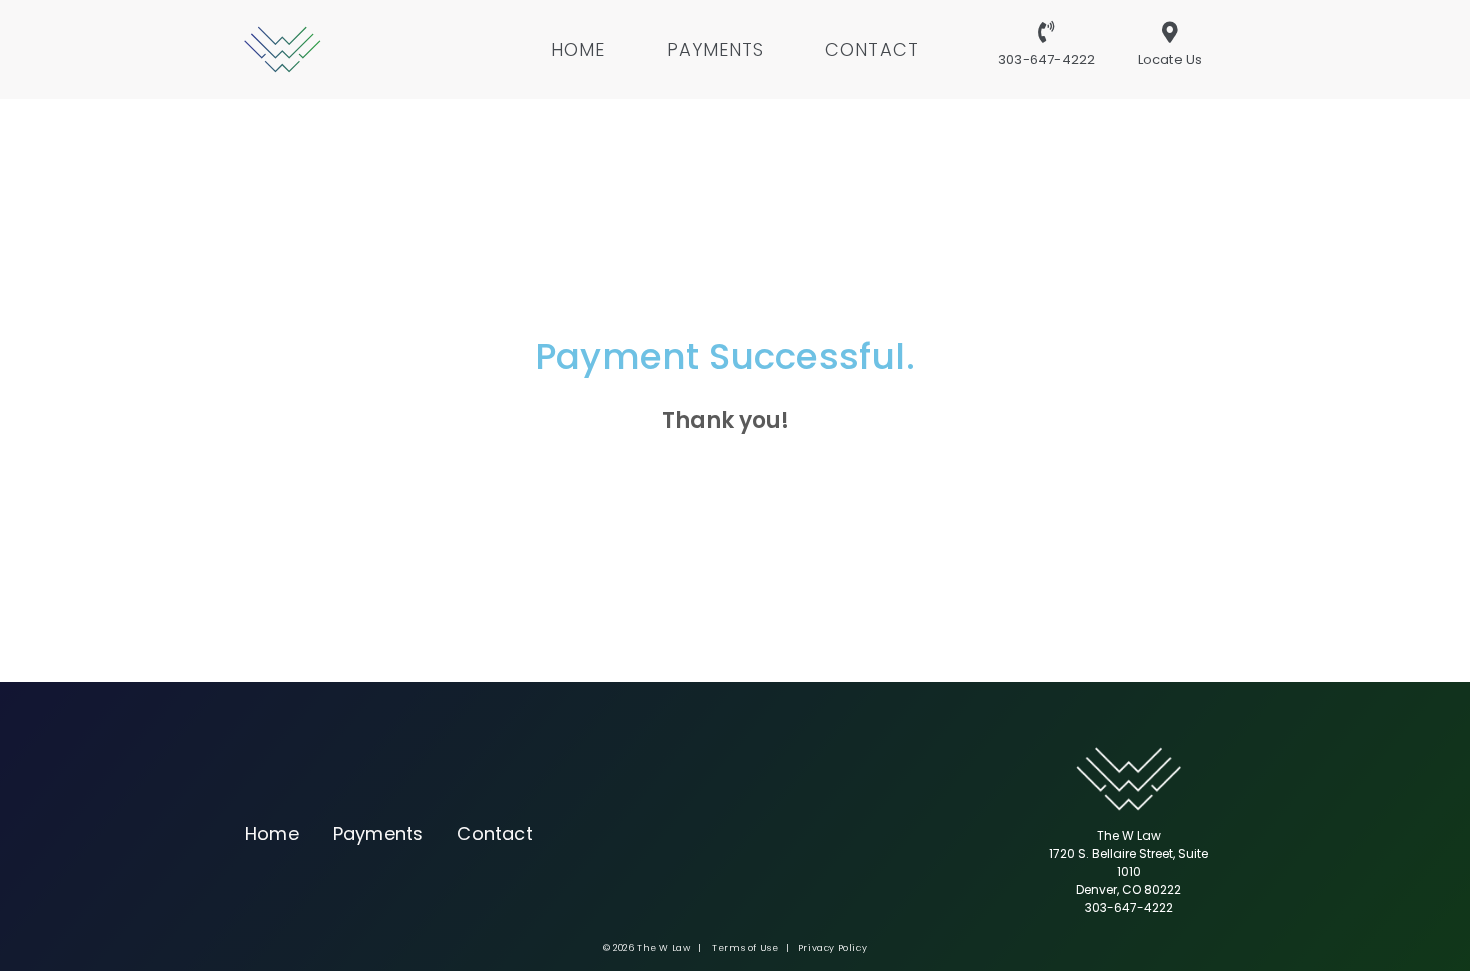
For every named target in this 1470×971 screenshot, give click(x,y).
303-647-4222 (1046, 59)
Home (578, 49)
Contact (872, 49)
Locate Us (1170, 59)
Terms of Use (745, 948)
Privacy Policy (832, 948)
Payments (716, 49)
